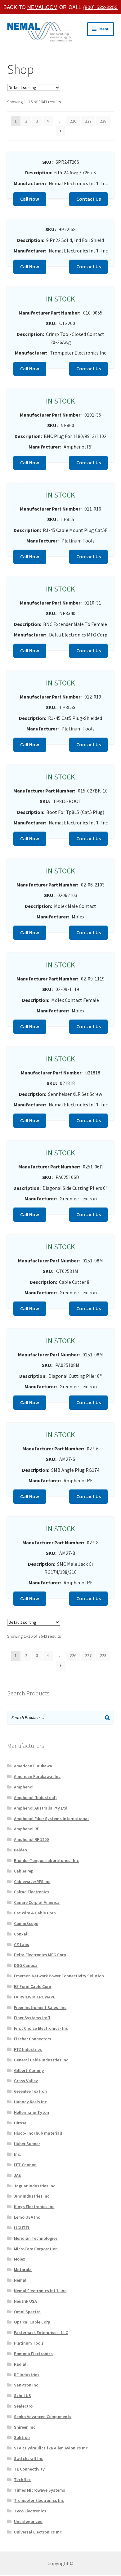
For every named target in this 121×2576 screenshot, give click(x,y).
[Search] (107, 1718)
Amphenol (24, 1787)
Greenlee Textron (30, 2091)
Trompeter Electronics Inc (39, 2500)
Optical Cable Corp (32, 2322)
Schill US (22, 2395)
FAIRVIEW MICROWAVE (35, 1997)
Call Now (30, 199)
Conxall (21, 1934)
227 (88, 121)
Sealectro (23, 2406)
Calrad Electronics (32, 1892)
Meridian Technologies (36, 2238)
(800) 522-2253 (100, 7)
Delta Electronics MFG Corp (40, 1955)
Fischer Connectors (33, 2039)
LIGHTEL (22, 2228)
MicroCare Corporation (36, 2249)
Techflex (22, 2480)
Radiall (21, 2364)
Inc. (18, 2154)
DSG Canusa (26, 1965)
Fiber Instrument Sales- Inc (40, 2007)
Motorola (23, 2270)
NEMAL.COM (42, 7)
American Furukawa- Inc (37, 1776)
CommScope (26, 1923)
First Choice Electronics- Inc (41, 2028)
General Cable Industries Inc (41, 2060)
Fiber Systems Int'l (32, 2018)
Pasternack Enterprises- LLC (41, 2333)
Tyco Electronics (30, 2511)
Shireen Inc (25, 2427)
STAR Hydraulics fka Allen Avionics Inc (51, 2448)
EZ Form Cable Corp (33, 1986)
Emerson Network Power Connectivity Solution (59, 1976)
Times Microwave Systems (40, 2490)
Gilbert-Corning (29, 2070)
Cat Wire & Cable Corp (35, 1913)
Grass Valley (26, 2081)
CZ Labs (22, 1944)
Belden (20, 1850)
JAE (17, 2175)
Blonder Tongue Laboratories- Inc (46, 1860)
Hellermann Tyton (31, 2112)
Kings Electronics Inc (34, 2207)
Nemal (20, 2280)
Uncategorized (28, 2521)
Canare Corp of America (37, 1902)
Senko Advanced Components (43, 2417)
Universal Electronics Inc (38, 2532)
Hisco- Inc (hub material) (38, 2133)
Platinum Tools (29, 2343)
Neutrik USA (25, 2301)
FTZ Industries (28, 2049)
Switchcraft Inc (29, 2458)
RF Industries (27, 2375)
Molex (20, 2259)
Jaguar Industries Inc (35, 2186)
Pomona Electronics (33, 2354)
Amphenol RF (27, 1829)
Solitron (22, 2437)
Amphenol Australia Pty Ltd (41, 1808)
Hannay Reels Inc (30, 2102)
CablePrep (24, 1871)
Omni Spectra (27, 2312)
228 (103, 121)
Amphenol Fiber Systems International (51, 1819)
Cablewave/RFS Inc (32, 1882)
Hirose (20, 2123)
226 (73, 121)
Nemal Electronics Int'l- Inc (40, 2291)
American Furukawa (33, 1766)
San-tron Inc (26, 2385)
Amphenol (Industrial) (35, 1797)
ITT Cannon (25, 2165)
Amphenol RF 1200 (31, 1839)
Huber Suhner (27, 2144)
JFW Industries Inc (32, 2196)
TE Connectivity (29, 2469)
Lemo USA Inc (27, 2217)
